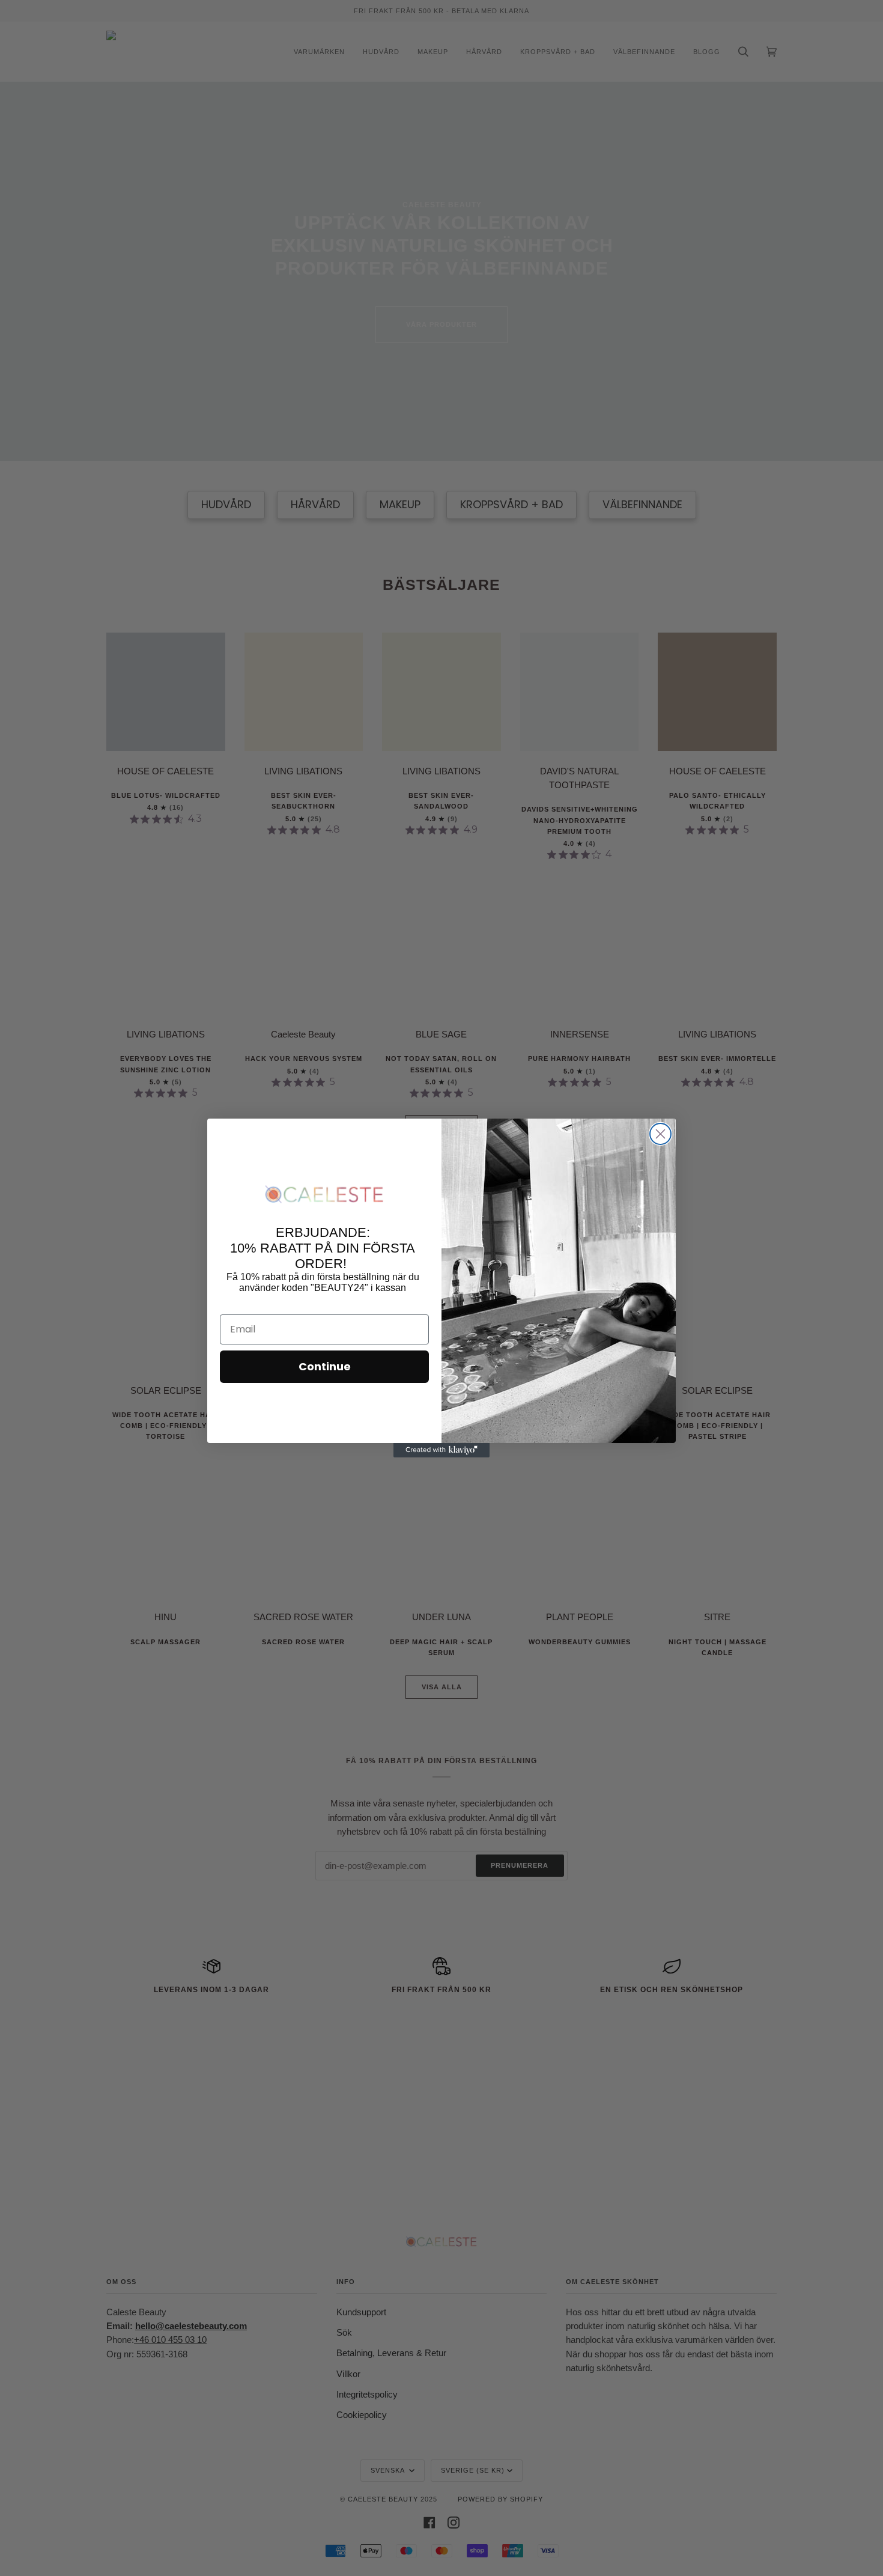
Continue (325, 1366)
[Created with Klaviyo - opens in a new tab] (441, 1450)
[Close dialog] (660, 1134)
